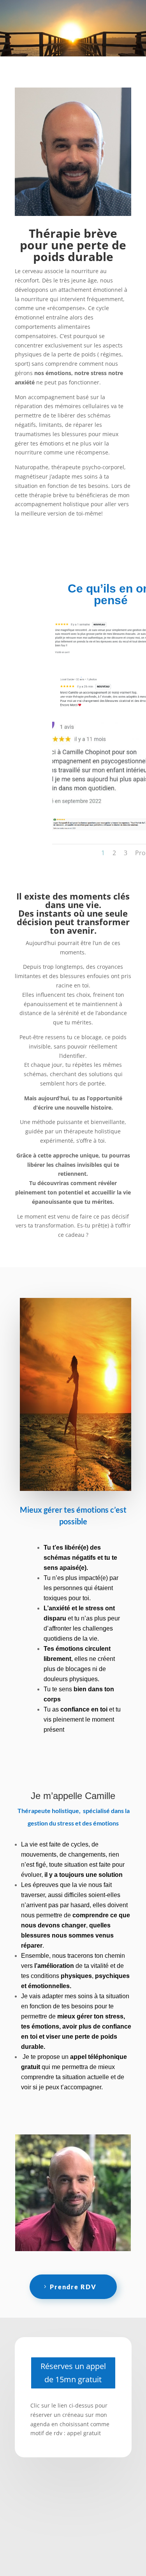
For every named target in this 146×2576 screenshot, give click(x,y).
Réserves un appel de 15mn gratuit (73, 2373)
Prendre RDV (73, 2287)
